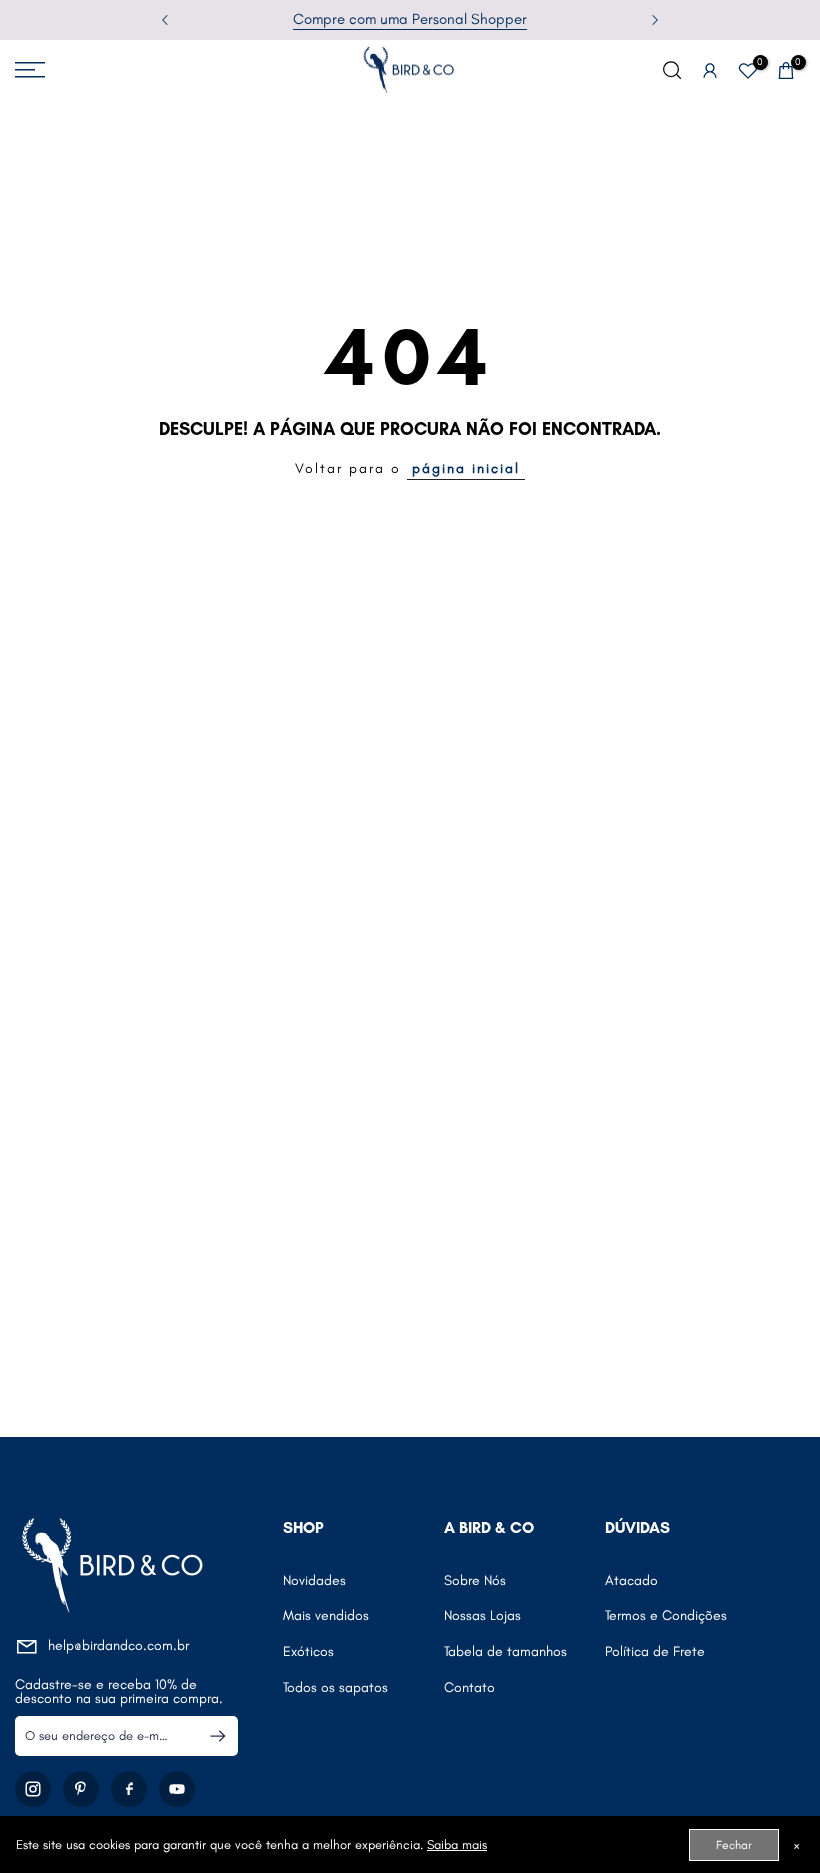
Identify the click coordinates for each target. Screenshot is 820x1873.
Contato (469, 1687)
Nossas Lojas (482, 1615)
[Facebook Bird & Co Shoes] (129, 1789)
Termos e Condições (666, 1615)
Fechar (734, 1845)
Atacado (631, 1580)
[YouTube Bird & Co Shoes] (177, 1789)
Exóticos (308, 1651)
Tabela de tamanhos (505, 1651)
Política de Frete (655, 1651)
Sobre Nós (475, 1580)
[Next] (654, 20)
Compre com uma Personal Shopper (410, 19)
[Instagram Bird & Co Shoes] (33, 1789)
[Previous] (166, 20)
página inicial (466, 468)
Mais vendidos (326, 1615)
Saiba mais (457, 1844)
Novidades (314, 1580)
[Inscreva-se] (209, 1736)
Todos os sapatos (335, 1687)
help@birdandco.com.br (118, 1645)
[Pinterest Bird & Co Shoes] (81, 1789)
